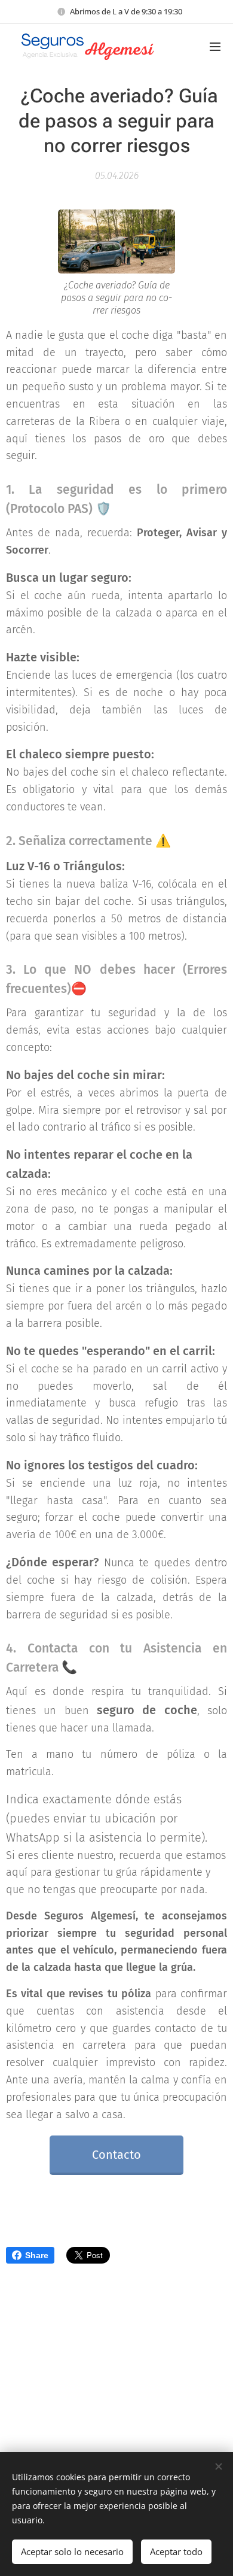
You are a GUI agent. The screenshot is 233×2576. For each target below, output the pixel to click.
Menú (215, 46)
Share (37, 2255)
